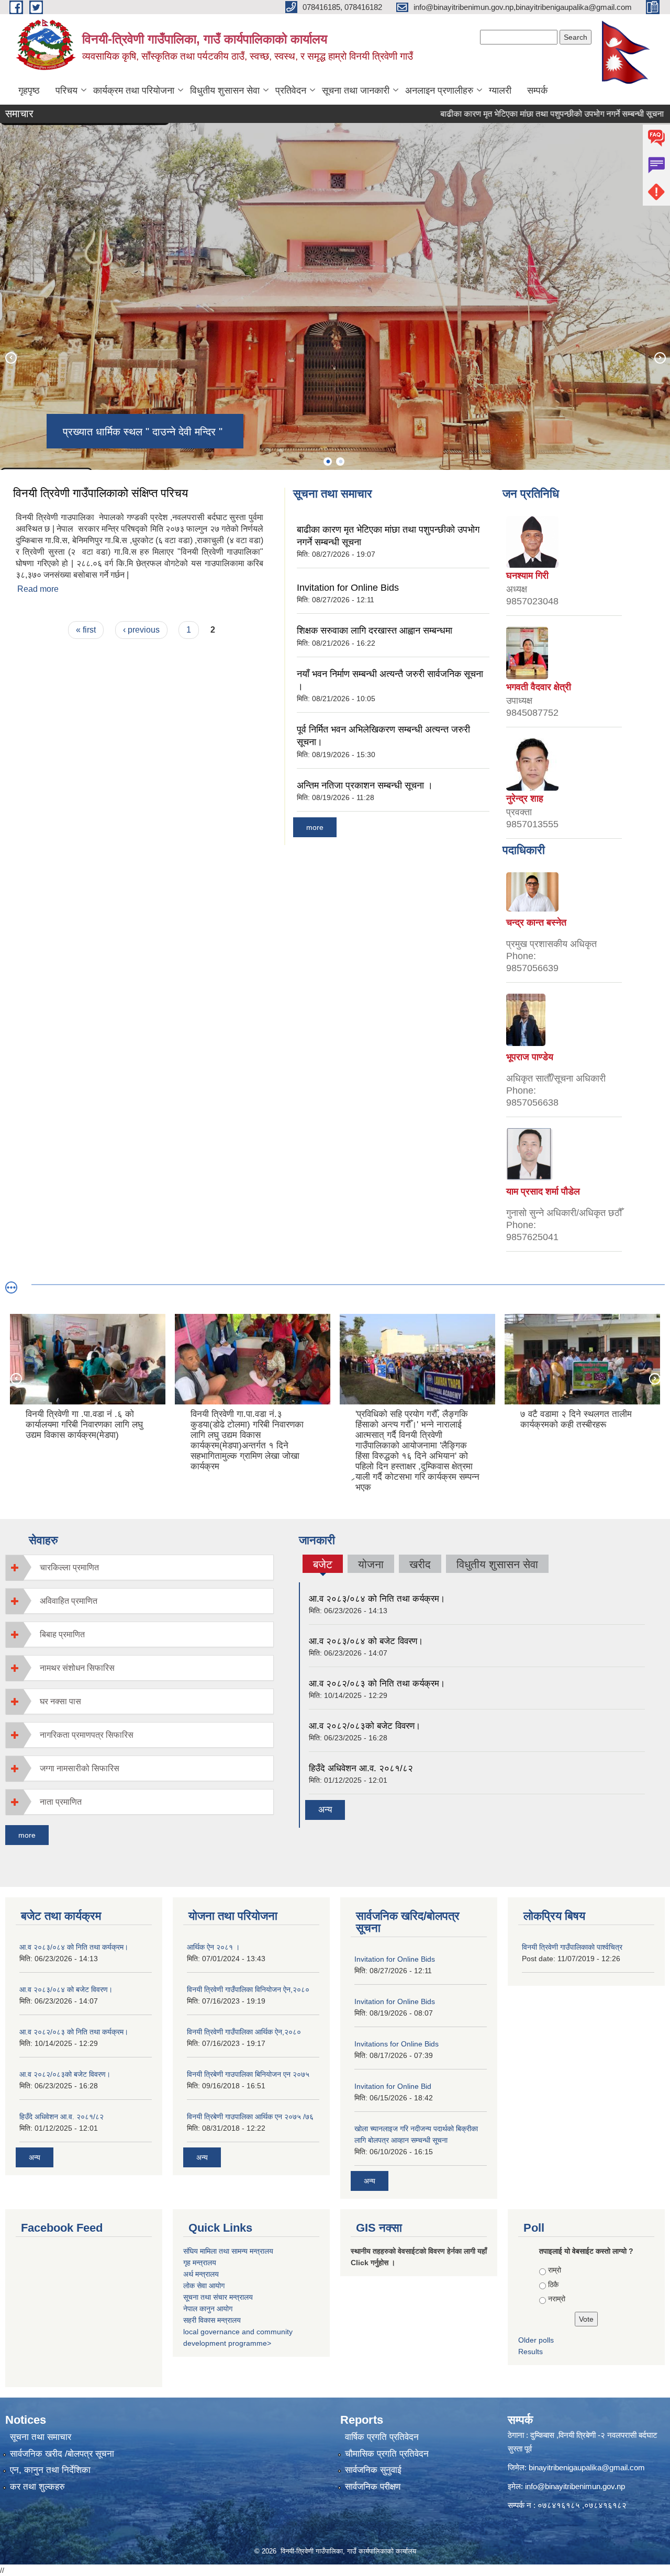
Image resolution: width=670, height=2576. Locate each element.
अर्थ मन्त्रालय (201, 2274)
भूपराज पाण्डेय (530, 1057)
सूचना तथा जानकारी (356, 91)
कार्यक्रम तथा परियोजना (134, 91)
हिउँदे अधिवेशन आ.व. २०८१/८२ (361, 1768)
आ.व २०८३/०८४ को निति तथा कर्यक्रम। (377, 1599)
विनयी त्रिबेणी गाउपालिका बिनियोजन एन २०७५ (248, 2074)
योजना (371, 1564)
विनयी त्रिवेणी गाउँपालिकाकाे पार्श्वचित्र (572, 1947)
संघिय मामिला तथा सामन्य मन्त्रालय (228, 2251)
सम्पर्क (537, 91)
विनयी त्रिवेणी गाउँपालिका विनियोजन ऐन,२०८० (248, 1989)
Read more (38, 589)
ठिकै (553, 2285)
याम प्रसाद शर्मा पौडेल (543, 1191)
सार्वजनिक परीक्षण (373, 2487)
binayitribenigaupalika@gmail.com (587, 2467)
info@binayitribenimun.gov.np (575, 2486)
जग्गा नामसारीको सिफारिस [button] (80, 1768)
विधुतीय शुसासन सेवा (225, 91)
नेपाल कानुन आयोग (208, 2309)
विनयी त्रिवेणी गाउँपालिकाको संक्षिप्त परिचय (100, 493)
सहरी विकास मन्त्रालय (212, 2320)
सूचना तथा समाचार (41, 2437)
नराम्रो (557, 2299)
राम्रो (555, 2270)
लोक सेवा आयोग (204, 2286)
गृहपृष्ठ (29, 91)
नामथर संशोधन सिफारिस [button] (77, 1668)
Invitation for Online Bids (348, 588)
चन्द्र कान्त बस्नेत (536, 923)
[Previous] (10, 357)
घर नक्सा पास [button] (60, 1701)
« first (86, 630)
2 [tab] (340, 462)
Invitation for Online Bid (393, 2086)
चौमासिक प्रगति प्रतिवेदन (387, 2454)
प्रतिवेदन (291, 91)
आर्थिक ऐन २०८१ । (213, 1947)
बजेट (323, 1566)
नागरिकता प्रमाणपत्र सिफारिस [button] (87, 1735)
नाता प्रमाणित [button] (61, 1802)
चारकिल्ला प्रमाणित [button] (69, 1567)
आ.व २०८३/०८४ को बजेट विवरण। (366, 1641)
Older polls (536, 2340)
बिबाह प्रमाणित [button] (62, 1634)
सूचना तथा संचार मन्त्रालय (218, 2297)
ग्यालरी (500, 91)
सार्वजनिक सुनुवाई (373, 2470)
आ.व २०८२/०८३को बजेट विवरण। (365, 1726)
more (315, 827)
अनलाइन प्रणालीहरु (439, 91)
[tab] (139, 1567)
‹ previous (141, 630)
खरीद (420, 1564)
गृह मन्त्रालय (200, 2263)
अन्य (325, 1810)
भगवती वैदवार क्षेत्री (539, 687)
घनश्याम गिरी (527, 576)
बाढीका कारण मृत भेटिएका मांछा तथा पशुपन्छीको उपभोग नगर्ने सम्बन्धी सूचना (484, 114)
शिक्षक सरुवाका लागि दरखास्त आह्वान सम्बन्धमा (375, 631)
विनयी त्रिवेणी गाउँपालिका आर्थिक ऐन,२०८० (244, 2032)
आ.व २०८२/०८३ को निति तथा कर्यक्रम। (377, 1684)
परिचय (66, 91)
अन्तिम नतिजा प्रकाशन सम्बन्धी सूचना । (365, 785)
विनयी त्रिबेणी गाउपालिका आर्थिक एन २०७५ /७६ (250, 2117)
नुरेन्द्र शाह (525, 798)
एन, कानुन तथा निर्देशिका (50, 2470)
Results (531, 2352)
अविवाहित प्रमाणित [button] (69, 1601)
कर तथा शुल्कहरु (37, 2487)
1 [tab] (328, 462)
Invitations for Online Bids (397, 2044)
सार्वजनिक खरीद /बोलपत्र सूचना (62, 2454)
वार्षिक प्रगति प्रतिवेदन (382, 2437)
